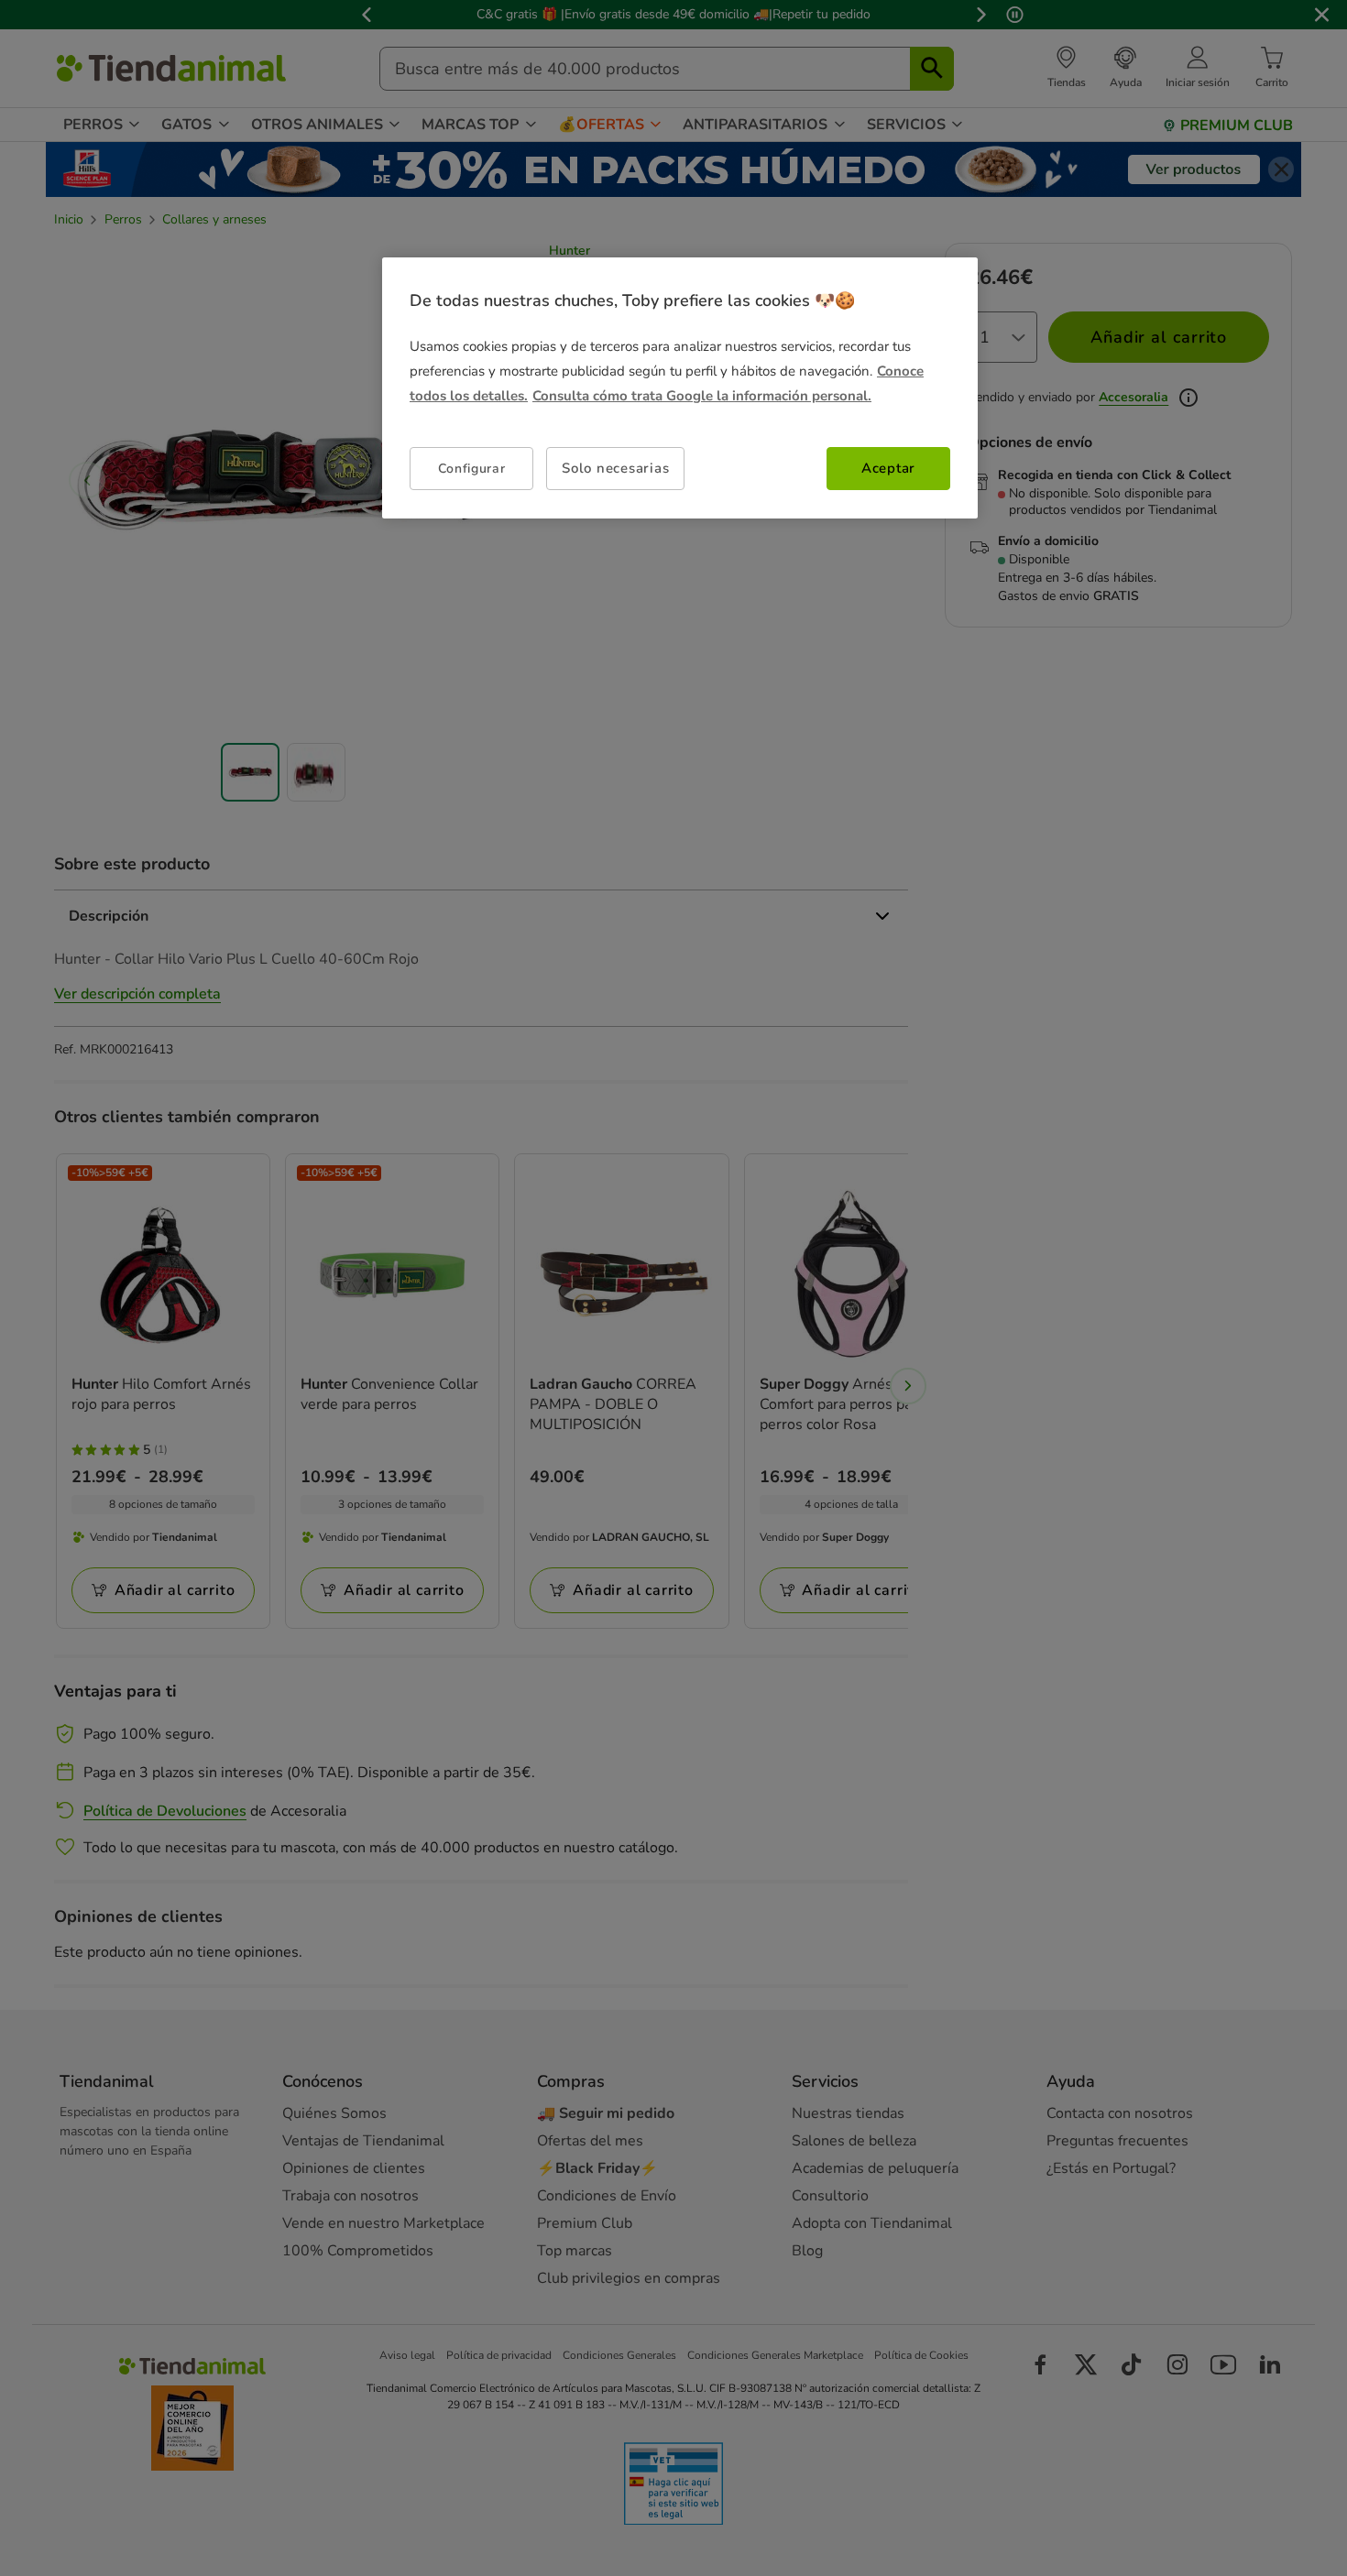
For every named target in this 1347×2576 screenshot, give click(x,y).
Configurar (472, 469)
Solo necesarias (615, 468)
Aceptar (888, 468)
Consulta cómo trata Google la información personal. (702, 396)
